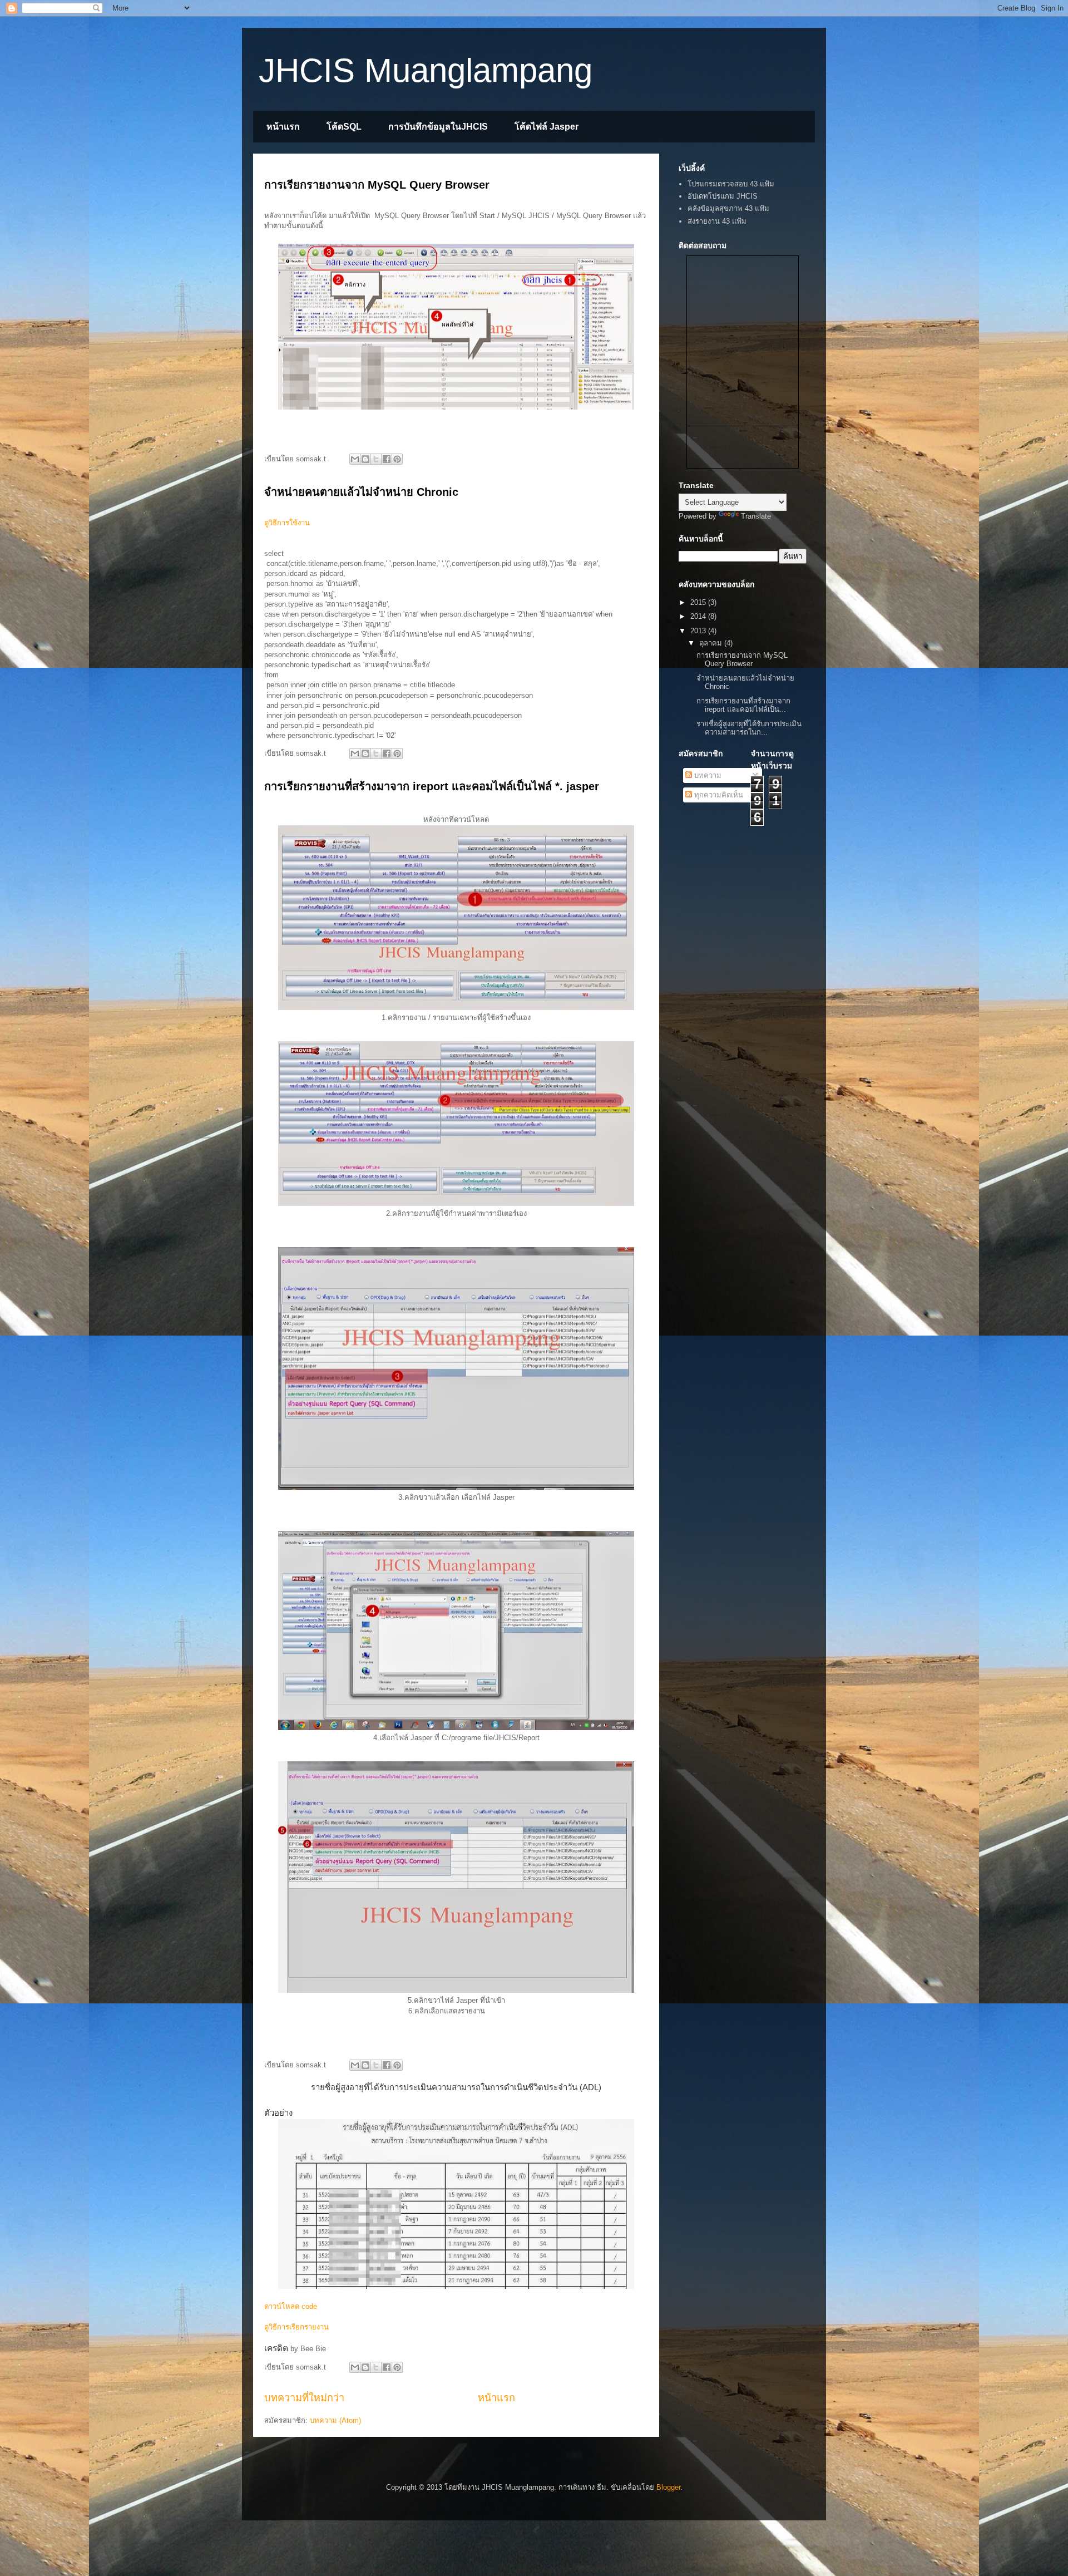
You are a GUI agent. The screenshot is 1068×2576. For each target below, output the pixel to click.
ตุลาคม (712, 643)
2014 (699, 616)
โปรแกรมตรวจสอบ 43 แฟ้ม (731, 184)
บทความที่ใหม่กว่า (304, 2398)
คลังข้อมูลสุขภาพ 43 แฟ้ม (728, 208)
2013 (699, 631)
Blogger (668, 2487)
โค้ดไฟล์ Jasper (547, 127)
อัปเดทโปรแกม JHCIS (723, 196)
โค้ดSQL (344, 127)
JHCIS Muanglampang (426, 70)
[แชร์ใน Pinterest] (397, 459)
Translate (756, 516)
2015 (699, 602)
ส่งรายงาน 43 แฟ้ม (717, 221)
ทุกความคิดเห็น (718, 795)
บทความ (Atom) (335, 2420)
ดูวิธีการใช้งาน (287, 523)
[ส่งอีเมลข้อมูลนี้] (355, 459)
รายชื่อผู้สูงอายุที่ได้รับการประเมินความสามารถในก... (749, 728)
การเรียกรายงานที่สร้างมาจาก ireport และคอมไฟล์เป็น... (743, 705)
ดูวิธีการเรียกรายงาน (296, 2327)
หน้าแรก (283, 127)
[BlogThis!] (365, 459)
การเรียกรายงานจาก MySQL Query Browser (377, 185)
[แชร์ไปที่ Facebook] (387, 459)
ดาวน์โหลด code (291, 2306)
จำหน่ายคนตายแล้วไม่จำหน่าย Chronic (361, 492)
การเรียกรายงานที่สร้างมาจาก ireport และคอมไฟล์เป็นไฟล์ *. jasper (432, 786)
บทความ (707, 775)
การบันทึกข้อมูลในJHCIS (438, 127)
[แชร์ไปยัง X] (376, 459)
